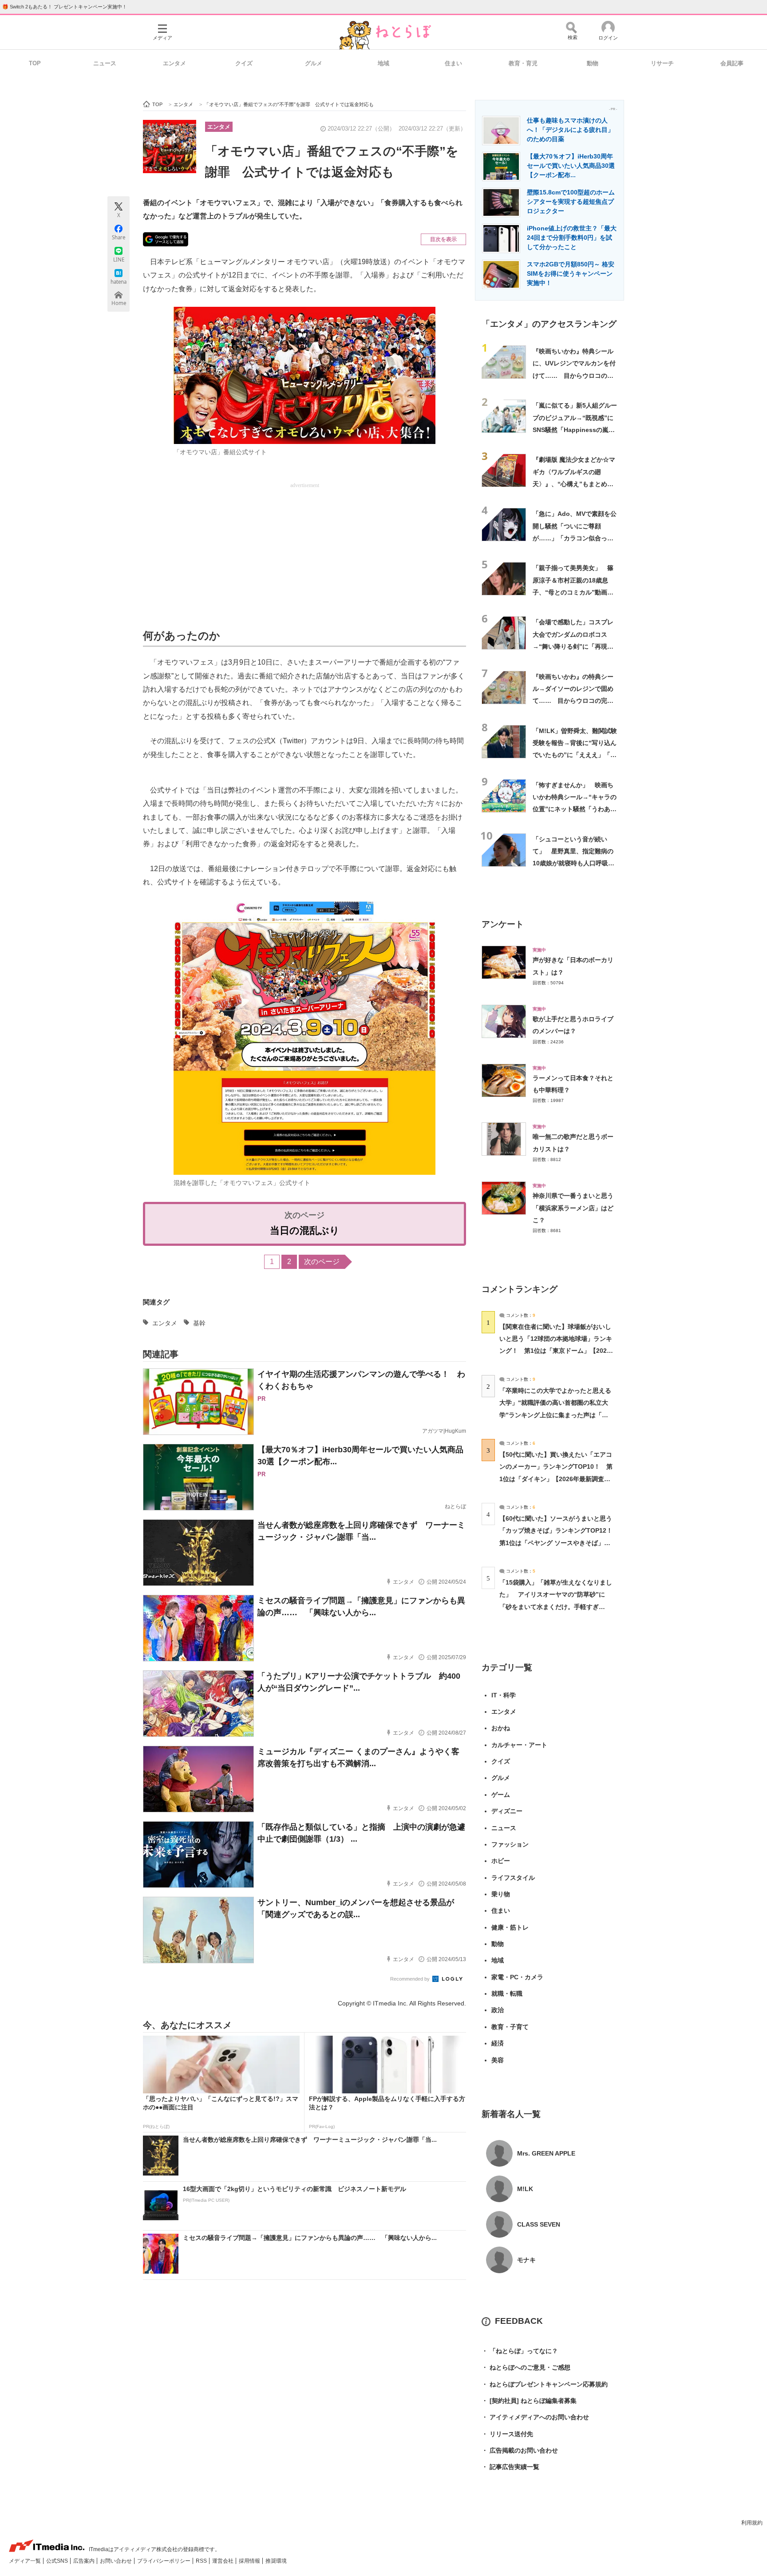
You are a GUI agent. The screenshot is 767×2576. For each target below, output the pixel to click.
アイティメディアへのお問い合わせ (535, 2417)
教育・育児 (523, 63)
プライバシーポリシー (164, 2561)
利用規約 (752, 2523)
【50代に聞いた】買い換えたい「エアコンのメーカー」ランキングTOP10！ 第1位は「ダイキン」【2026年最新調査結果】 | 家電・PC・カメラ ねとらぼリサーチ (556, 1479)
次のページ (322, 1262)
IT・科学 (504, 1695)
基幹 (199, 1323)
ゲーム (501, 1795)
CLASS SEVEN (539, 2224)
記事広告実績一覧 (510, 2467)
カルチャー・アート (519, 1745)
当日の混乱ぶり (305, 1231)
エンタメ (174, 63)
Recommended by (411, 1979)
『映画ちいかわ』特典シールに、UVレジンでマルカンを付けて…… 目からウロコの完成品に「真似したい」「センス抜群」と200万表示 (574, 375)
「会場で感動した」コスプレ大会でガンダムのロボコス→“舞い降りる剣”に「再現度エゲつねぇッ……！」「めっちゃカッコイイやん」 (573, 646)
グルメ (314, 63)
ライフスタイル (513, 1878)
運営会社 (223, 2561)
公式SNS (58, 2561)
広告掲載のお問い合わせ (520, 2450)
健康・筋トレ (510, 1927)
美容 (498, 2060)
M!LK (525, 2189)
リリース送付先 (507, 2434)
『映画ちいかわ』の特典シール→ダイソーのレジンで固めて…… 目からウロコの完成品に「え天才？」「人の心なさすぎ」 (573, 701)
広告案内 (85, 2561)
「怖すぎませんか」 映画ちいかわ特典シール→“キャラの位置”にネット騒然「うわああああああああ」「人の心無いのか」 (575, 809)
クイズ (244, 63)
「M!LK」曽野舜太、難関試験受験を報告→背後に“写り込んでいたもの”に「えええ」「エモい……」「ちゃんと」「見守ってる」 (575, 755)
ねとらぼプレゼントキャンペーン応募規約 (545, 2384)
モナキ (526, 2260)
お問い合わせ (117, 2561)
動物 (593, 63)
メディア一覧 (26, 2561)
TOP (35, 63)
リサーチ (662, 63)
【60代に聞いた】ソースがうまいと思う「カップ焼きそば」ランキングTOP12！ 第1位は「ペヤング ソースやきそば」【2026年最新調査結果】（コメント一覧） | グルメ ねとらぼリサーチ (559, 1543)
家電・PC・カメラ (517, 1977)
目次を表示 (443, 239)
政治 (498, 2010)
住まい (453, 63)
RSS (202, 2561)
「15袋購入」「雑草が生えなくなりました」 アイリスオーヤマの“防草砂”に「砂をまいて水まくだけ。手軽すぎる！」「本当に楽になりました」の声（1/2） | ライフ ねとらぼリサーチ (556, 1607)
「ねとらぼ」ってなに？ (520, 2351)
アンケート (503, 924)
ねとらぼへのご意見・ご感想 (526, 2367)
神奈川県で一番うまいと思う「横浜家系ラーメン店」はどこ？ (573, 1208)
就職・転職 (507, 1993)
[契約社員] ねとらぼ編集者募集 (529, 2401)
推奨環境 (276, 2561)
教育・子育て (510, 2027)
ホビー (501, 1861)
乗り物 (501, 1894)
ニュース (105, 63)
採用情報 (250, 2561)
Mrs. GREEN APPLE (546, 2153)
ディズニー (507, 1811)
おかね (501, 1728)
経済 (498, 2043)
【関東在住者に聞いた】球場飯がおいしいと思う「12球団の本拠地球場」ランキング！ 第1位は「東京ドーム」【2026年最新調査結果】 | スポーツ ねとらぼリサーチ (556, 1351)
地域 (383, 63)
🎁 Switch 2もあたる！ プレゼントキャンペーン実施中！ (65, 7)
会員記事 (732, 63)
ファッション (510, 1844)
